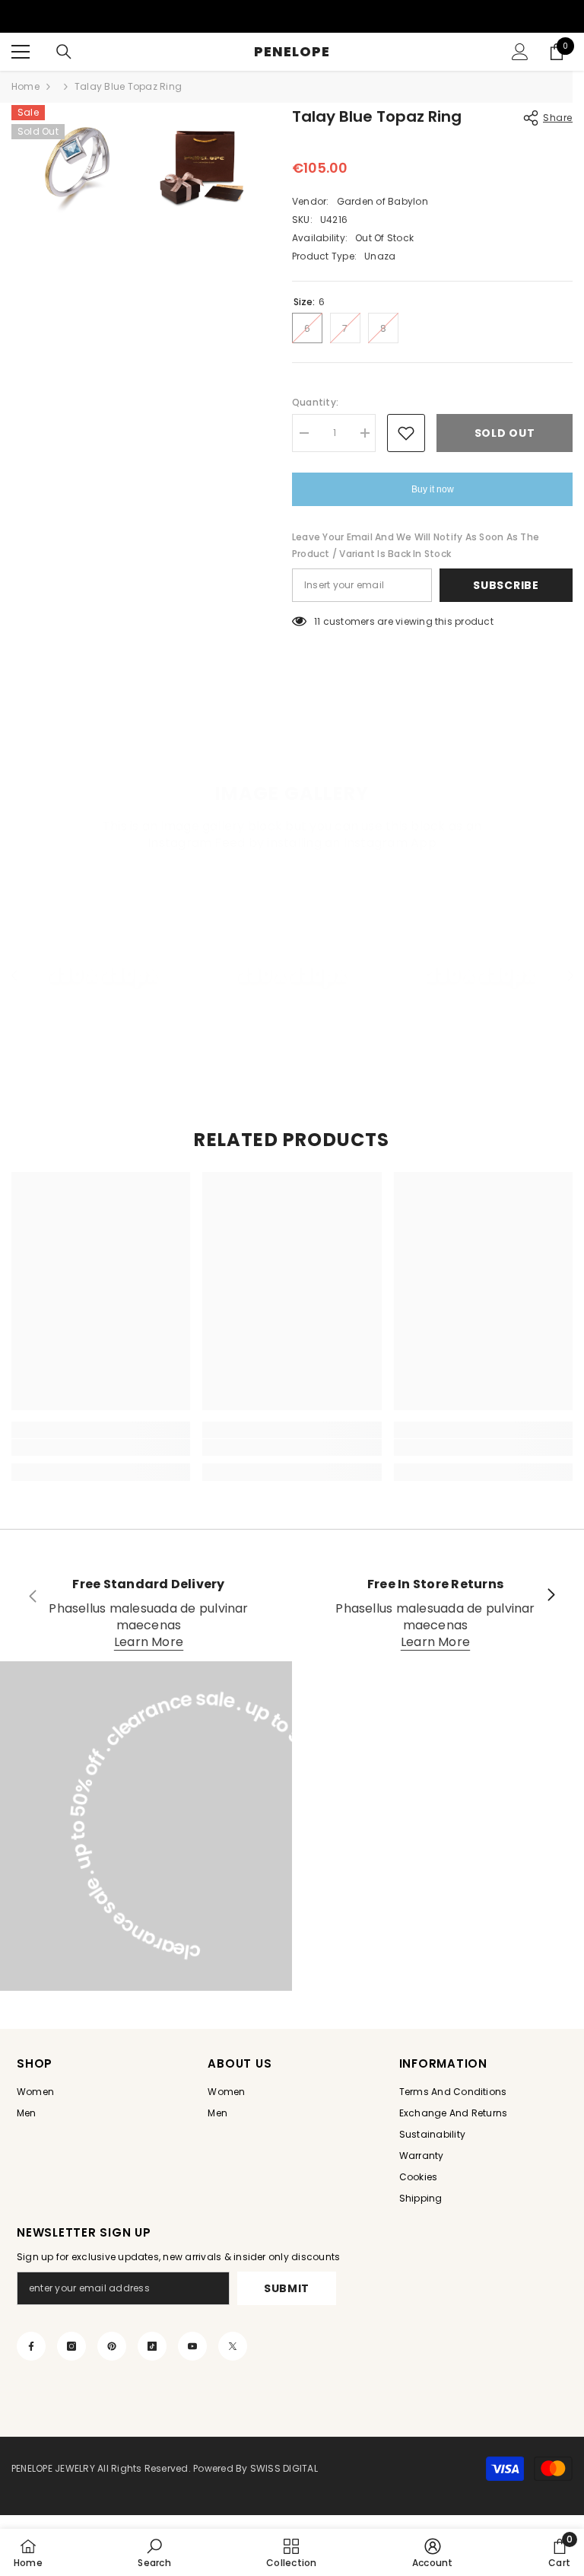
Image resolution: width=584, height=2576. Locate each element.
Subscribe (506, 585)
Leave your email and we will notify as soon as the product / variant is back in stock (416, 545)
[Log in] (520, 52)
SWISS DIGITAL (283, 2468)
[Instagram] (71, 2346)
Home (25, 86)
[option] (104, 973)
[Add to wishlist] (406, 433)
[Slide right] (551, 1596)
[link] (101, 1447)
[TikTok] (152, 2346)
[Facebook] (31, 2346)
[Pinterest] (112, 2346)
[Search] (64, 52)
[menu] (21, 52)
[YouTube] (192, 2346)
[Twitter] (233, 2346)
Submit (287, 2288)
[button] (14, 975)
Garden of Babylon (382, 201)
